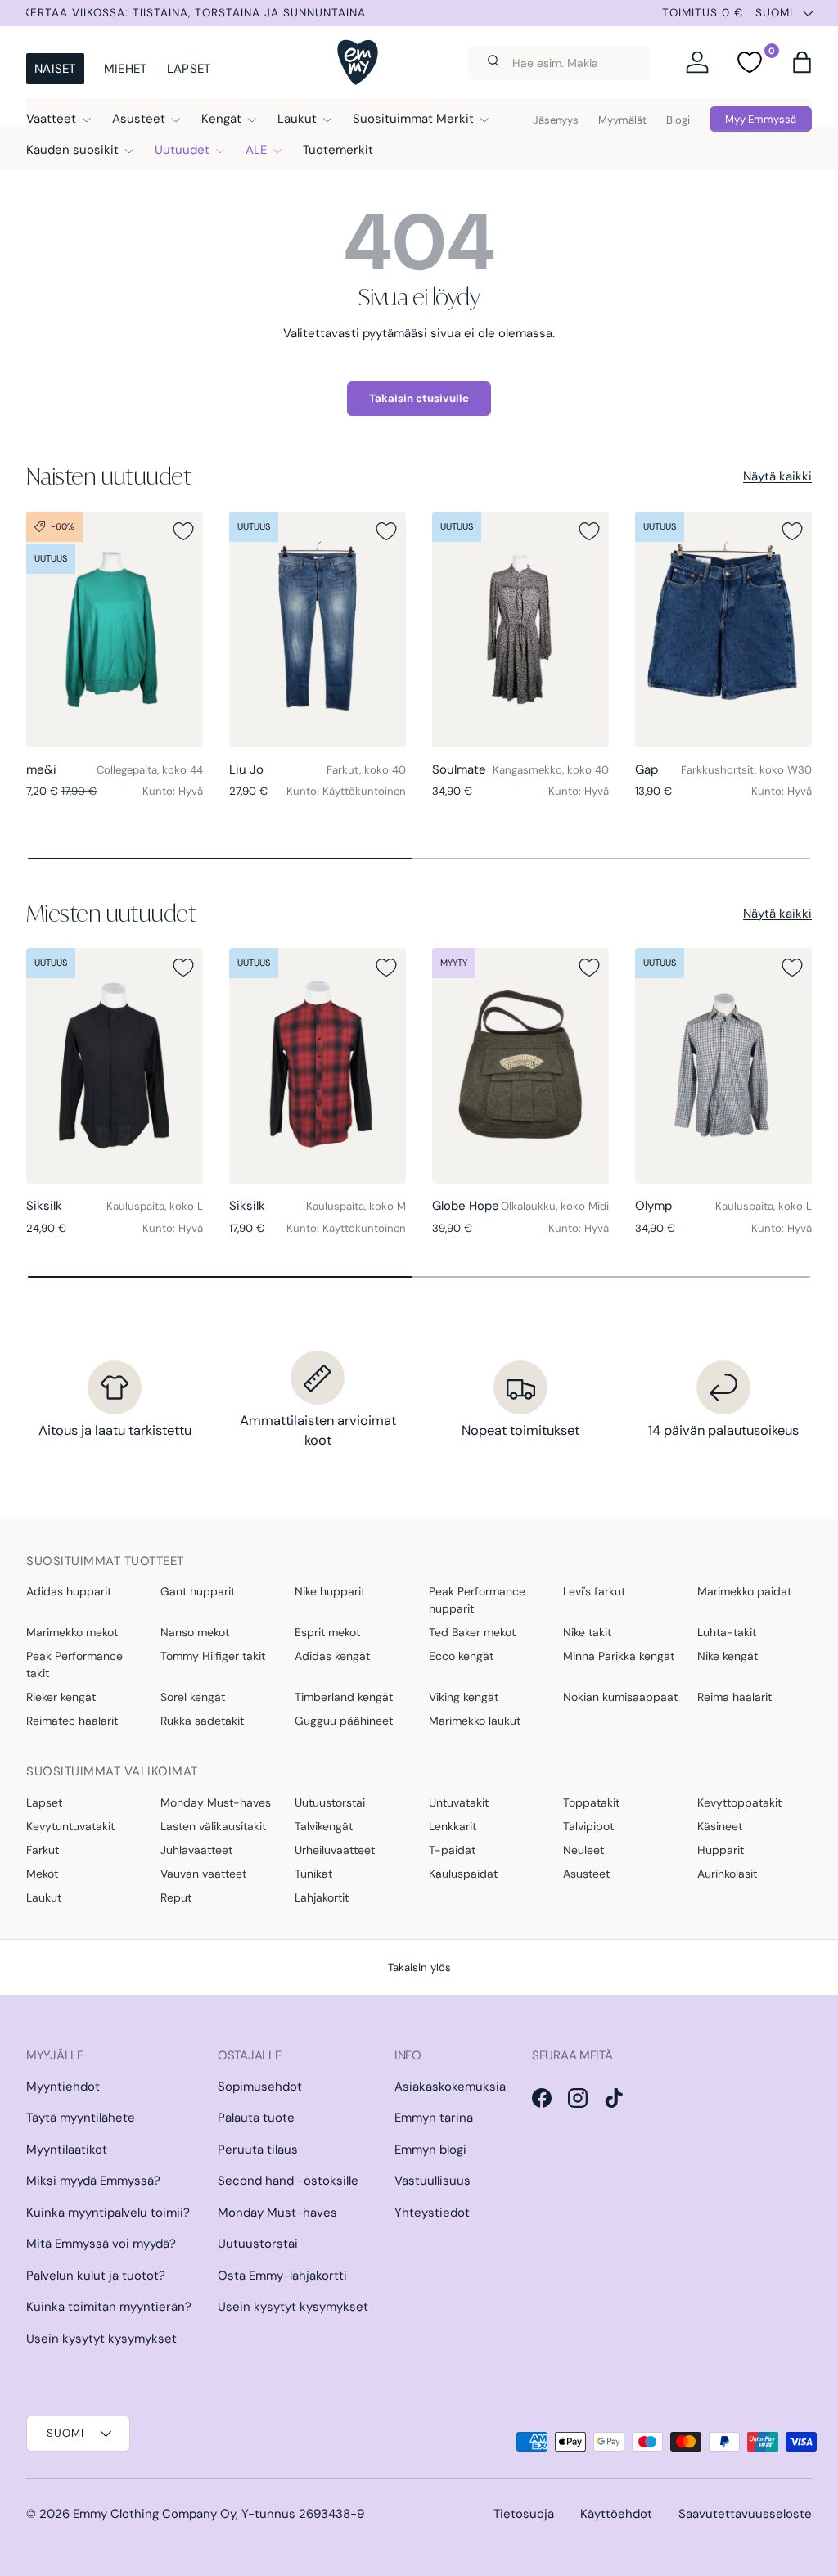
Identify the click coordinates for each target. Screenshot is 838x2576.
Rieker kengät (61, 1697)
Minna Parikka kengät (619, 1656)
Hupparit (721, 1850)
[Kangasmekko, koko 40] (520, 629)
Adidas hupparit (69, 1591)
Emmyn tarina (434, 2118)
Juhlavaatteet (196, 1850)
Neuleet (583, 1850)
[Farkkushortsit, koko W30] (723, 629)
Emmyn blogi (430, 2150)
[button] (802, 62)
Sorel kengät (193, 1697)
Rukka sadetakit (202, 1721)
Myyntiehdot (63, 2087)
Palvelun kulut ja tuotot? (96, 2276)
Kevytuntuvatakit (70, 1826)
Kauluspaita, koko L (155, 1206)
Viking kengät (464, 1697)
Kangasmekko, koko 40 (551, 770)
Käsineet (720, 1826)
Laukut (44, 1897)
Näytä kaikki (777, 476)
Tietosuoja (524, 2514)
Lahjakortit (322, 1897)
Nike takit (587, 1632)
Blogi (678, 120)
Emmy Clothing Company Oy (154, 2514)
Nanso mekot (195, 1632)
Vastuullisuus (433, 2181)
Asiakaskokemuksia (450, 2087)
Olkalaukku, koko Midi (555, 1206)
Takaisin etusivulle (419, 398)
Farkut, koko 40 (366, 770)
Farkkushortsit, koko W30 (746, 770)
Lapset (189, 69)
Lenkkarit (453, 1826)
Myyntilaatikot (67, 2150)
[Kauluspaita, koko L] (115, 1066)
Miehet (126, 69)
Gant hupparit (198, 1591)
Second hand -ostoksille (288, 2181)
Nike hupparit (330, 1591)
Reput (176, 1897)
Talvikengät (324, 1826)
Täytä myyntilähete (81, 2118)
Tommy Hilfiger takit (213, 1656)
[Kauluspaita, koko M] (318, 1066)
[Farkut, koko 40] (318, 629)
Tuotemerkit (338, 150)
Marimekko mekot (72, 1632)
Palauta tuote (256, 2118)
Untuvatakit (459, 1802)
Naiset (55, 69)
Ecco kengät (461, 1656)
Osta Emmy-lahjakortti (282, 2276)
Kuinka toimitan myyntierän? (109, 2307)
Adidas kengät (332, 1656)
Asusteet (586, 1874)
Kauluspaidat (463, 1874)
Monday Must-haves (216, 1802)
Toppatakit (591, 1802)
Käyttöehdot (616, 2514)
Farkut (43, 1850)
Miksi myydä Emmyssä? (93, 2181)
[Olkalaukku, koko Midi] (520, 1066)
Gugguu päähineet (344, 1721)
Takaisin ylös (419, 1967)
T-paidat (452, 1850)
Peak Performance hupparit (477, 1600)
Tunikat (313, 1874)
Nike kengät (728, 1656)
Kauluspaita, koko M (356, 1206)
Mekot (42, 1874)
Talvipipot (588, 1826)
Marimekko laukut (475, 1721)
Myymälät (622, 120)
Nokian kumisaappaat (620, 1697)
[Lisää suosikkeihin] (183, 531)
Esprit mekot (327, 1632)
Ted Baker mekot (472, 1632)
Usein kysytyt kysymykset (101, 2339)
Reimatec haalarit (72, 1721)
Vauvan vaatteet (203, 1874)
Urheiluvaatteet (335, 1850)
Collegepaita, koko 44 (150, 770)
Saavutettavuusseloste (745, 2514)
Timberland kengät (344, 1697)
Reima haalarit (734, 1697)
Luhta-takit (727, 1632)
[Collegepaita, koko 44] (115, 629)
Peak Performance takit (74, 1665)
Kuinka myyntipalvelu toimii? (108, 2213)
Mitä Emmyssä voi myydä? (101, 2244)
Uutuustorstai (330, 1802)
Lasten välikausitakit (213, 1826)
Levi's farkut (594, 1591)
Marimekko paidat (744, 1591)
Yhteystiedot (432, 2213)
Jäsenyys (556, 120)
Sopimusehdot (260, 2087)
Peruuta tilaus (258, 2150)
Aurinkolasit (727, 1874)
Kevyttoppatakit (739, 1802)
